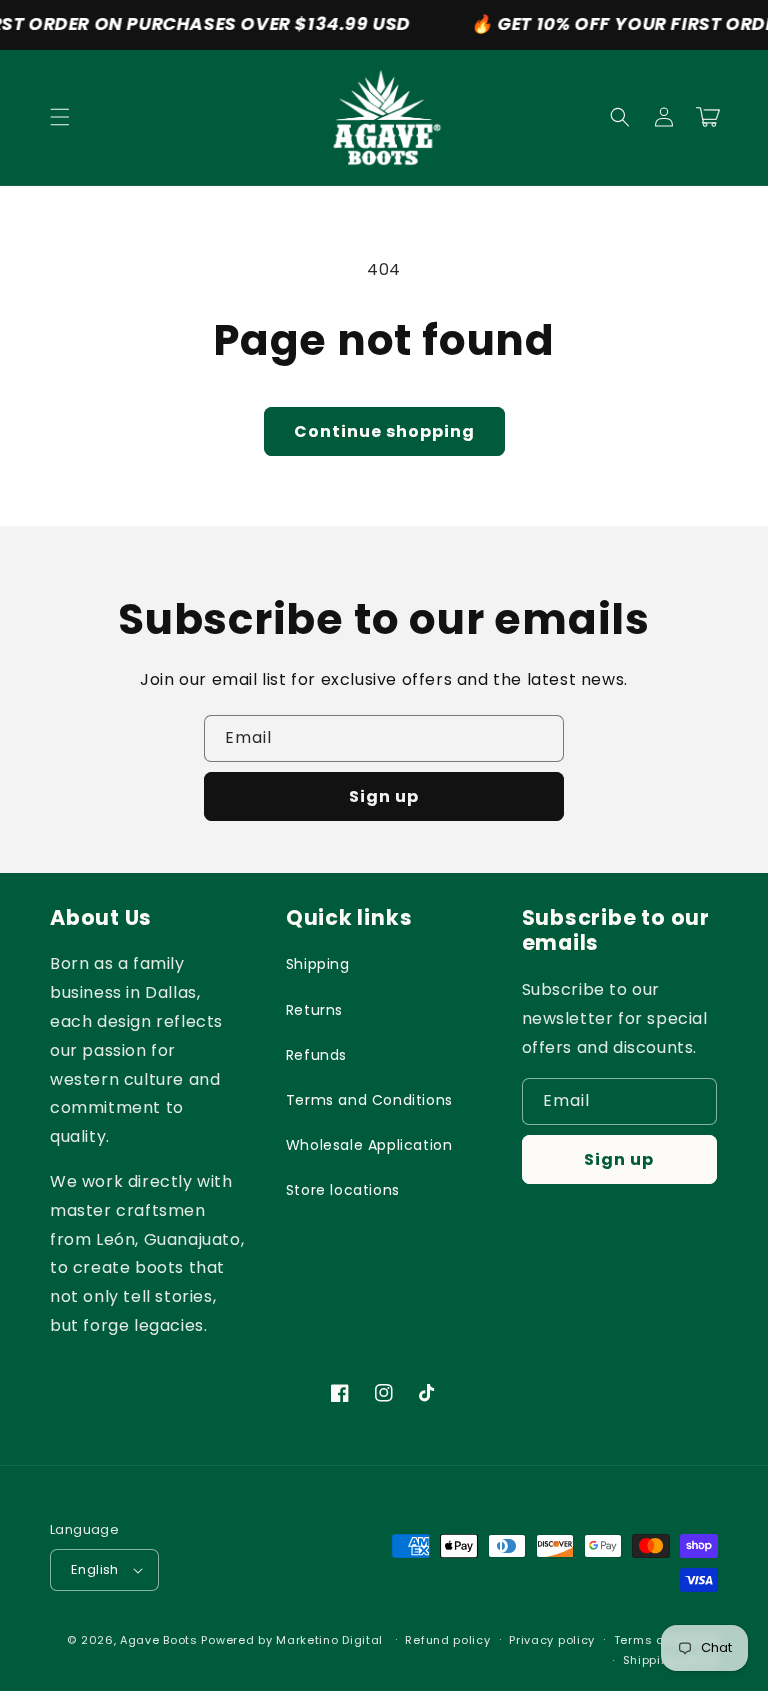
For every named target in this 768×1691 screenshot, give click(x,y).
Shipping (318, 964)
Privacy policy (552, 1640)
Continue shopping (384, 431)
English (95, 1569)
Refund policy (447, 1640)
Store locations (343, 1190)
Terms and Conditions (369, 1100)
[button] (60, 117)
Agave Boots (159, 1640)
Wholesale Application (369, 1145)
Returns (314, 1010)
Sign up (384, 796)
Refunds (316, 1055)
